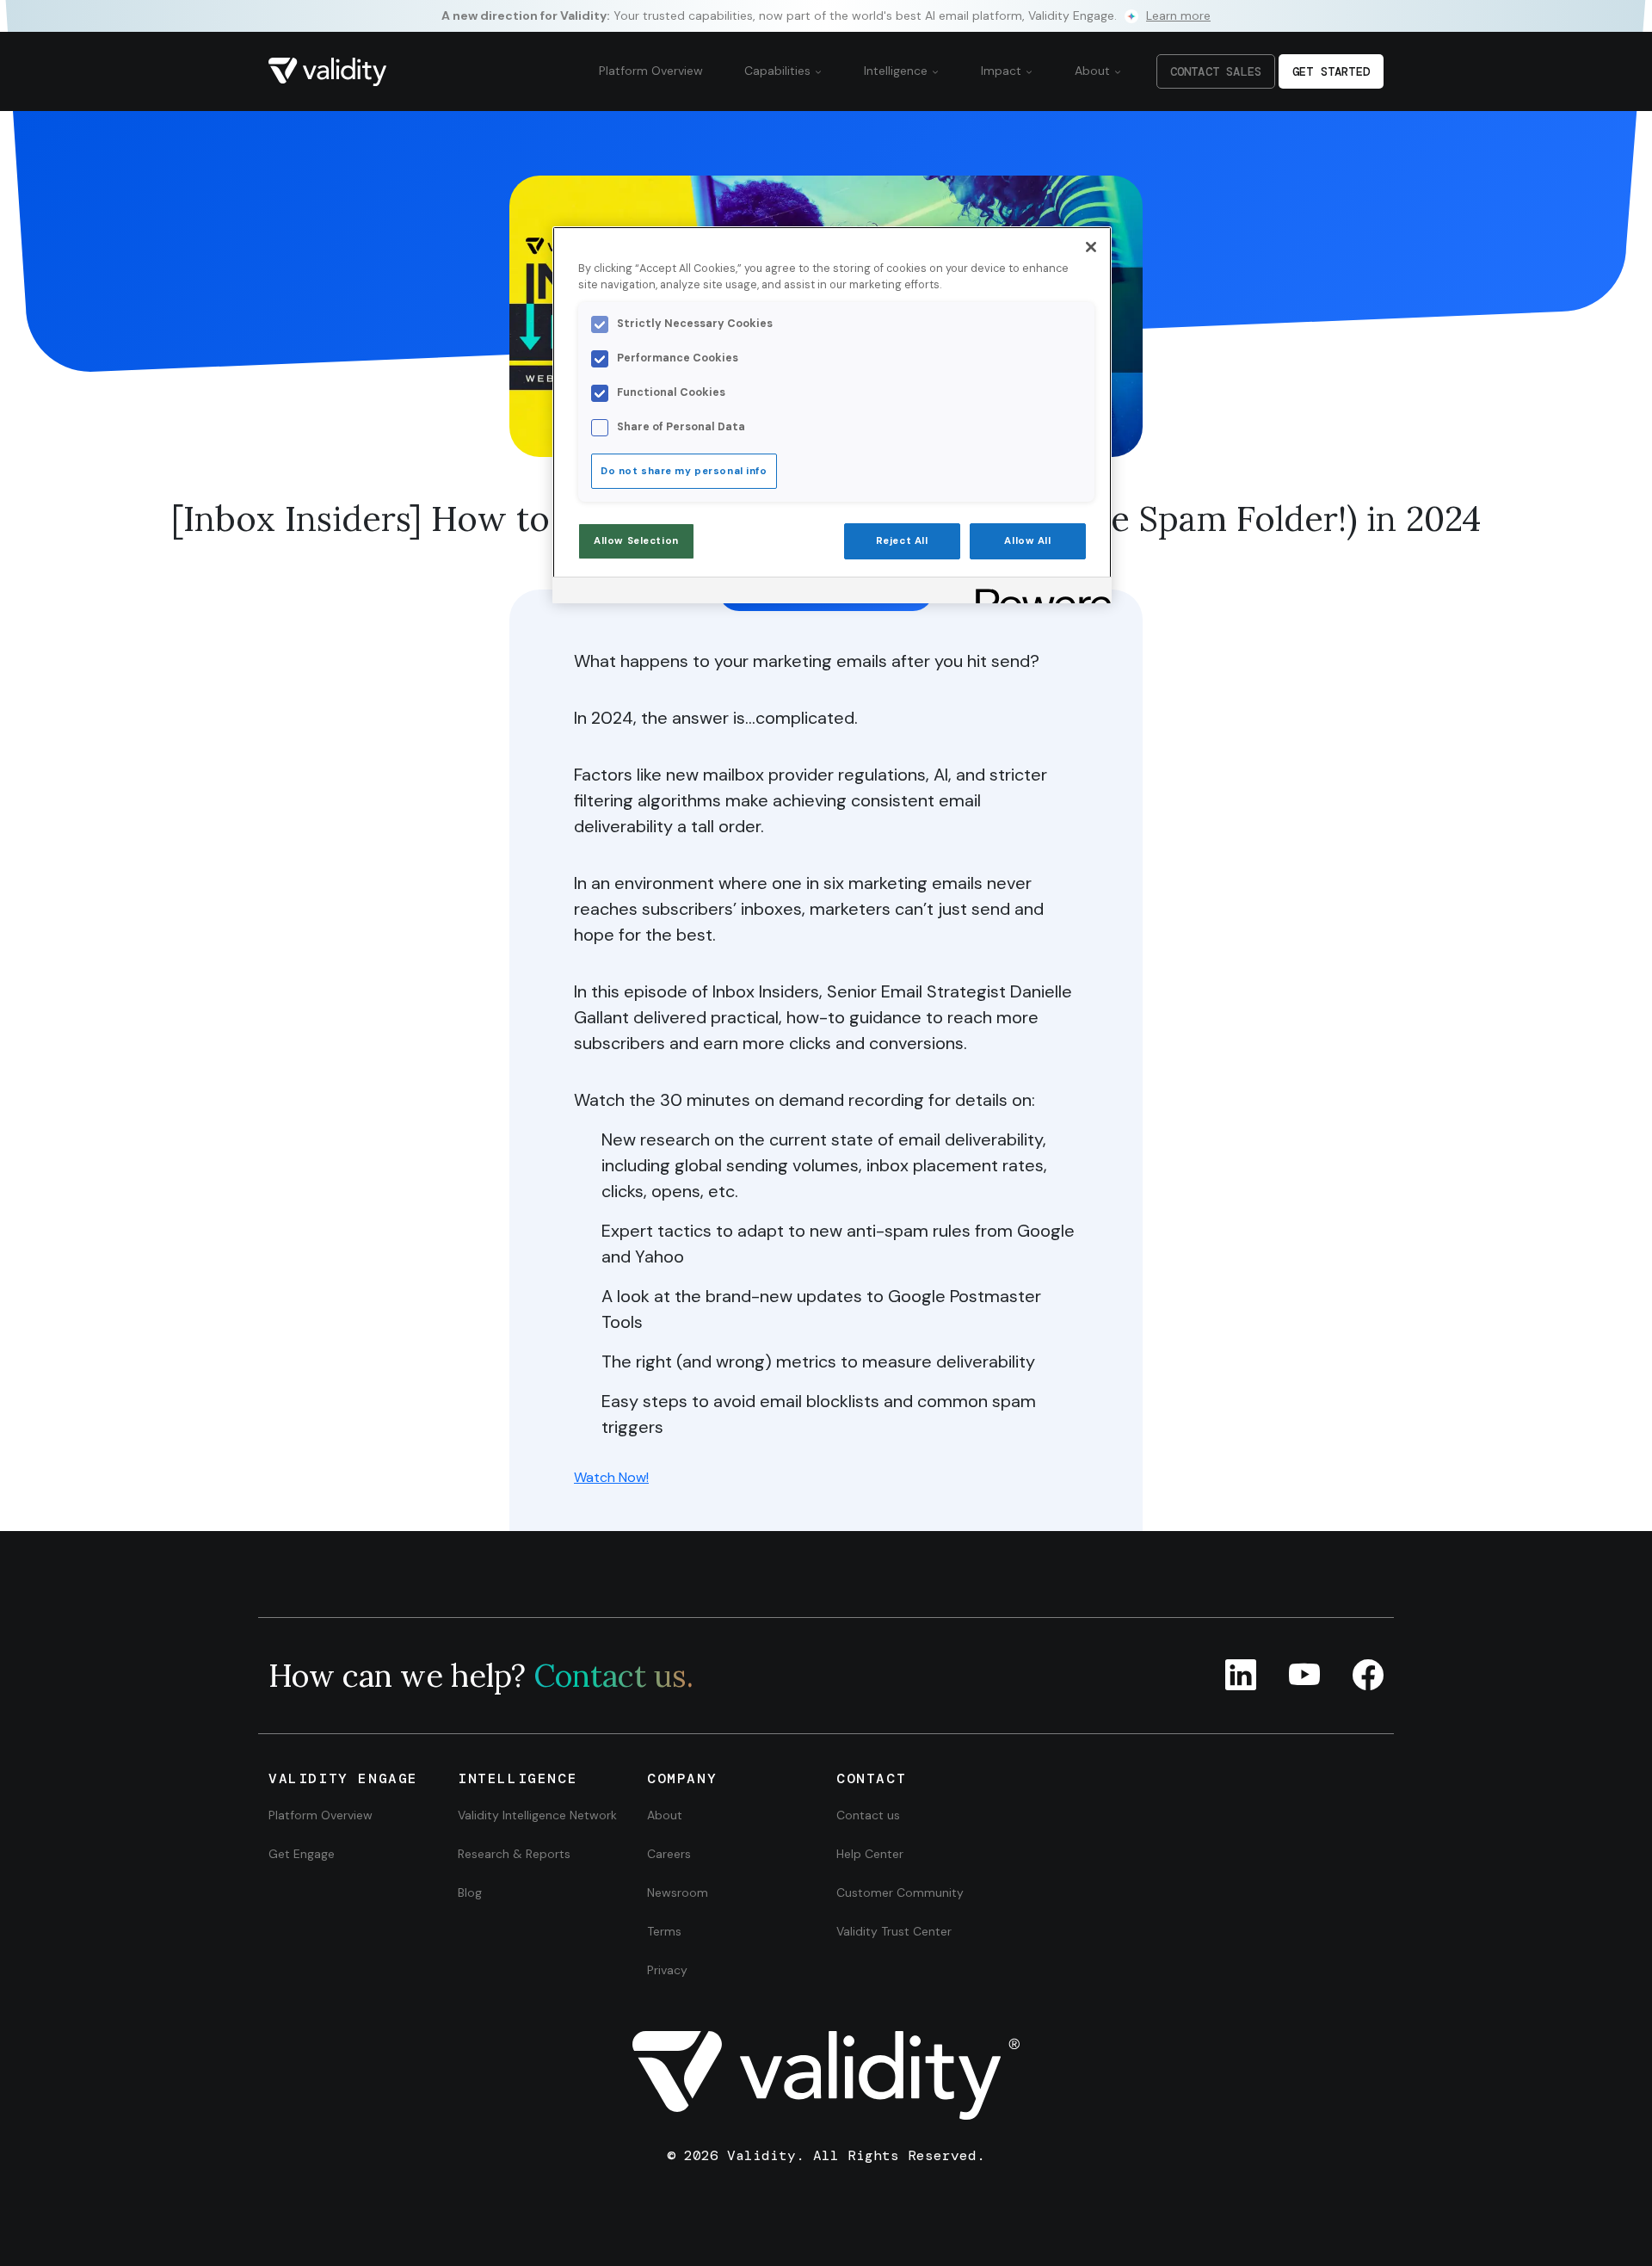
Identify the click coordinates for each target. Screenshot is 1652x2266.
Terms (664, 1931)
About (1094, 71)
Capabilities (779, 71)
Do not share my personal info (684, 471)
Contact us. (613, 1676)
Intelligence (897, 71)
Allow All (1027, 541)
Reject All (902, 541)
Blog (470, 1892)
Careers (669, 1854)
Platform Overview (651, 71)
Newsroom (678, 1892)
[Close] (1091, 247)
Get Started (1331, 71)
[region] (832, 415)
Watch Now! (611, 1477)
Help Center (870, 1854)
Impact (1003, 71)
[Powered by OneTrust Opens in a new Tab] (1038, 593)
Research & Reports (514, 1854)
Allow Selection (636, 541)
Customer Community (900, 1892)
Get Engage (302, 1854)
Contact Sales (1216, 71)
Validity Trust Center (894, 1931)
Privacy (667, 1970)
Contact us (868, 1815)
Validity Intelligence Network (537, 1815)
